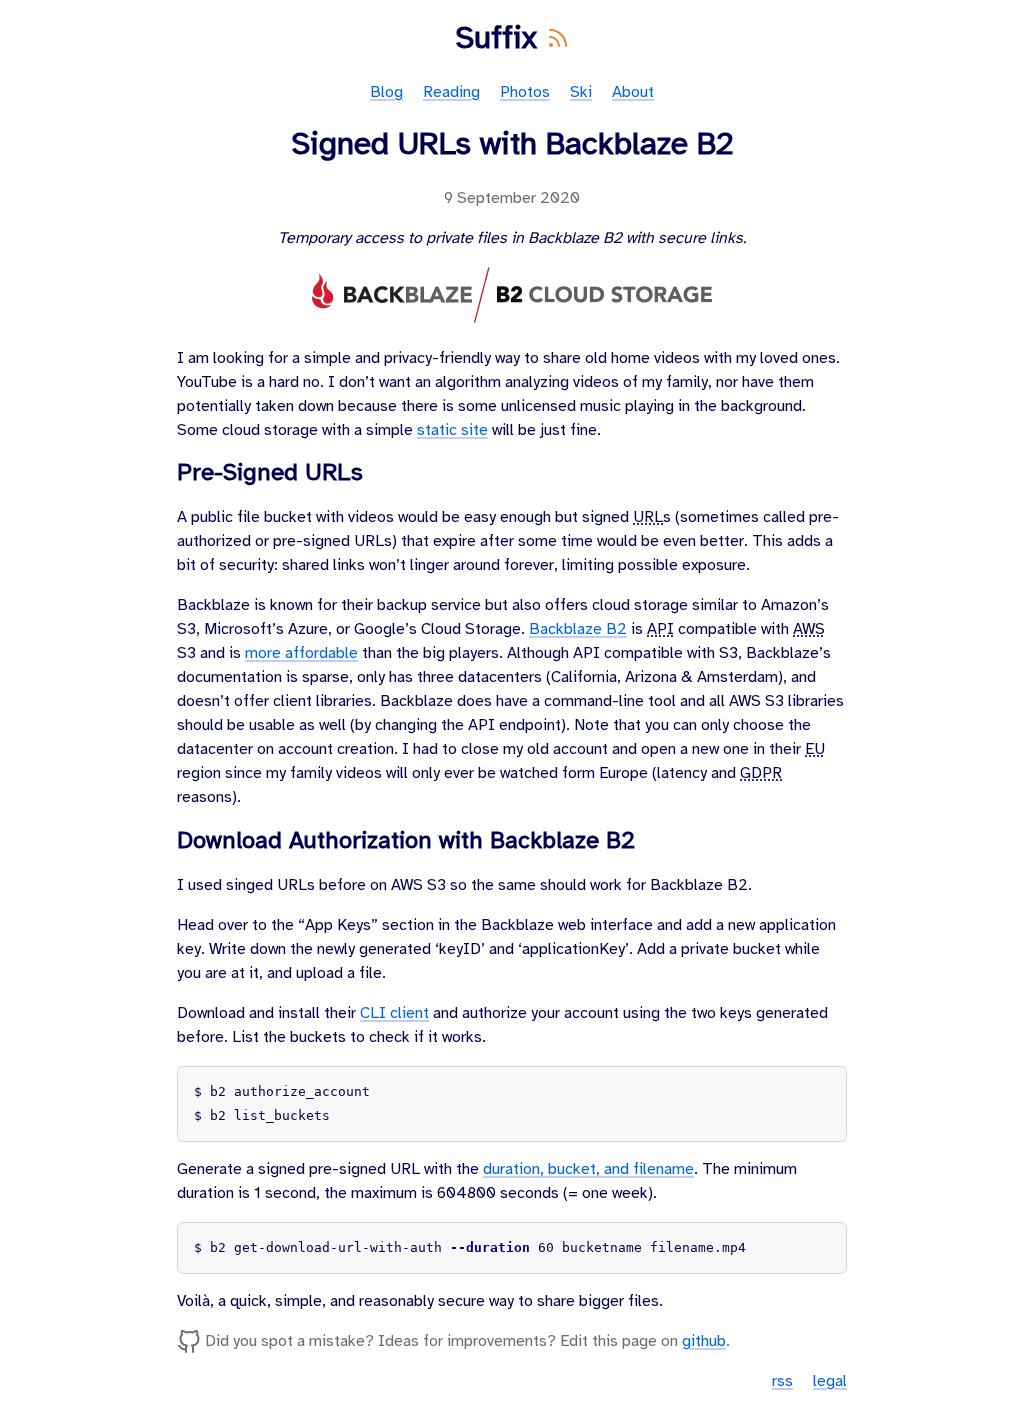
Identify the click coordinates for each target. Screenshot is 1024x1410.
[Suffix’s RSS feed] (557, 39)
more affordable (301, 653)
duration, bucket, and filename (588, 1169)
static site (452, 430)
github (704, 1341)
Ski (581, 92)
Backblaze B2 (578, 629)
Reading (451, 92)
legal (830, 1381)
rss (782, 1381)
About (633, 92)
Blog (386, 92)
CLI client (394, 1013)
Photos (525, 92)
